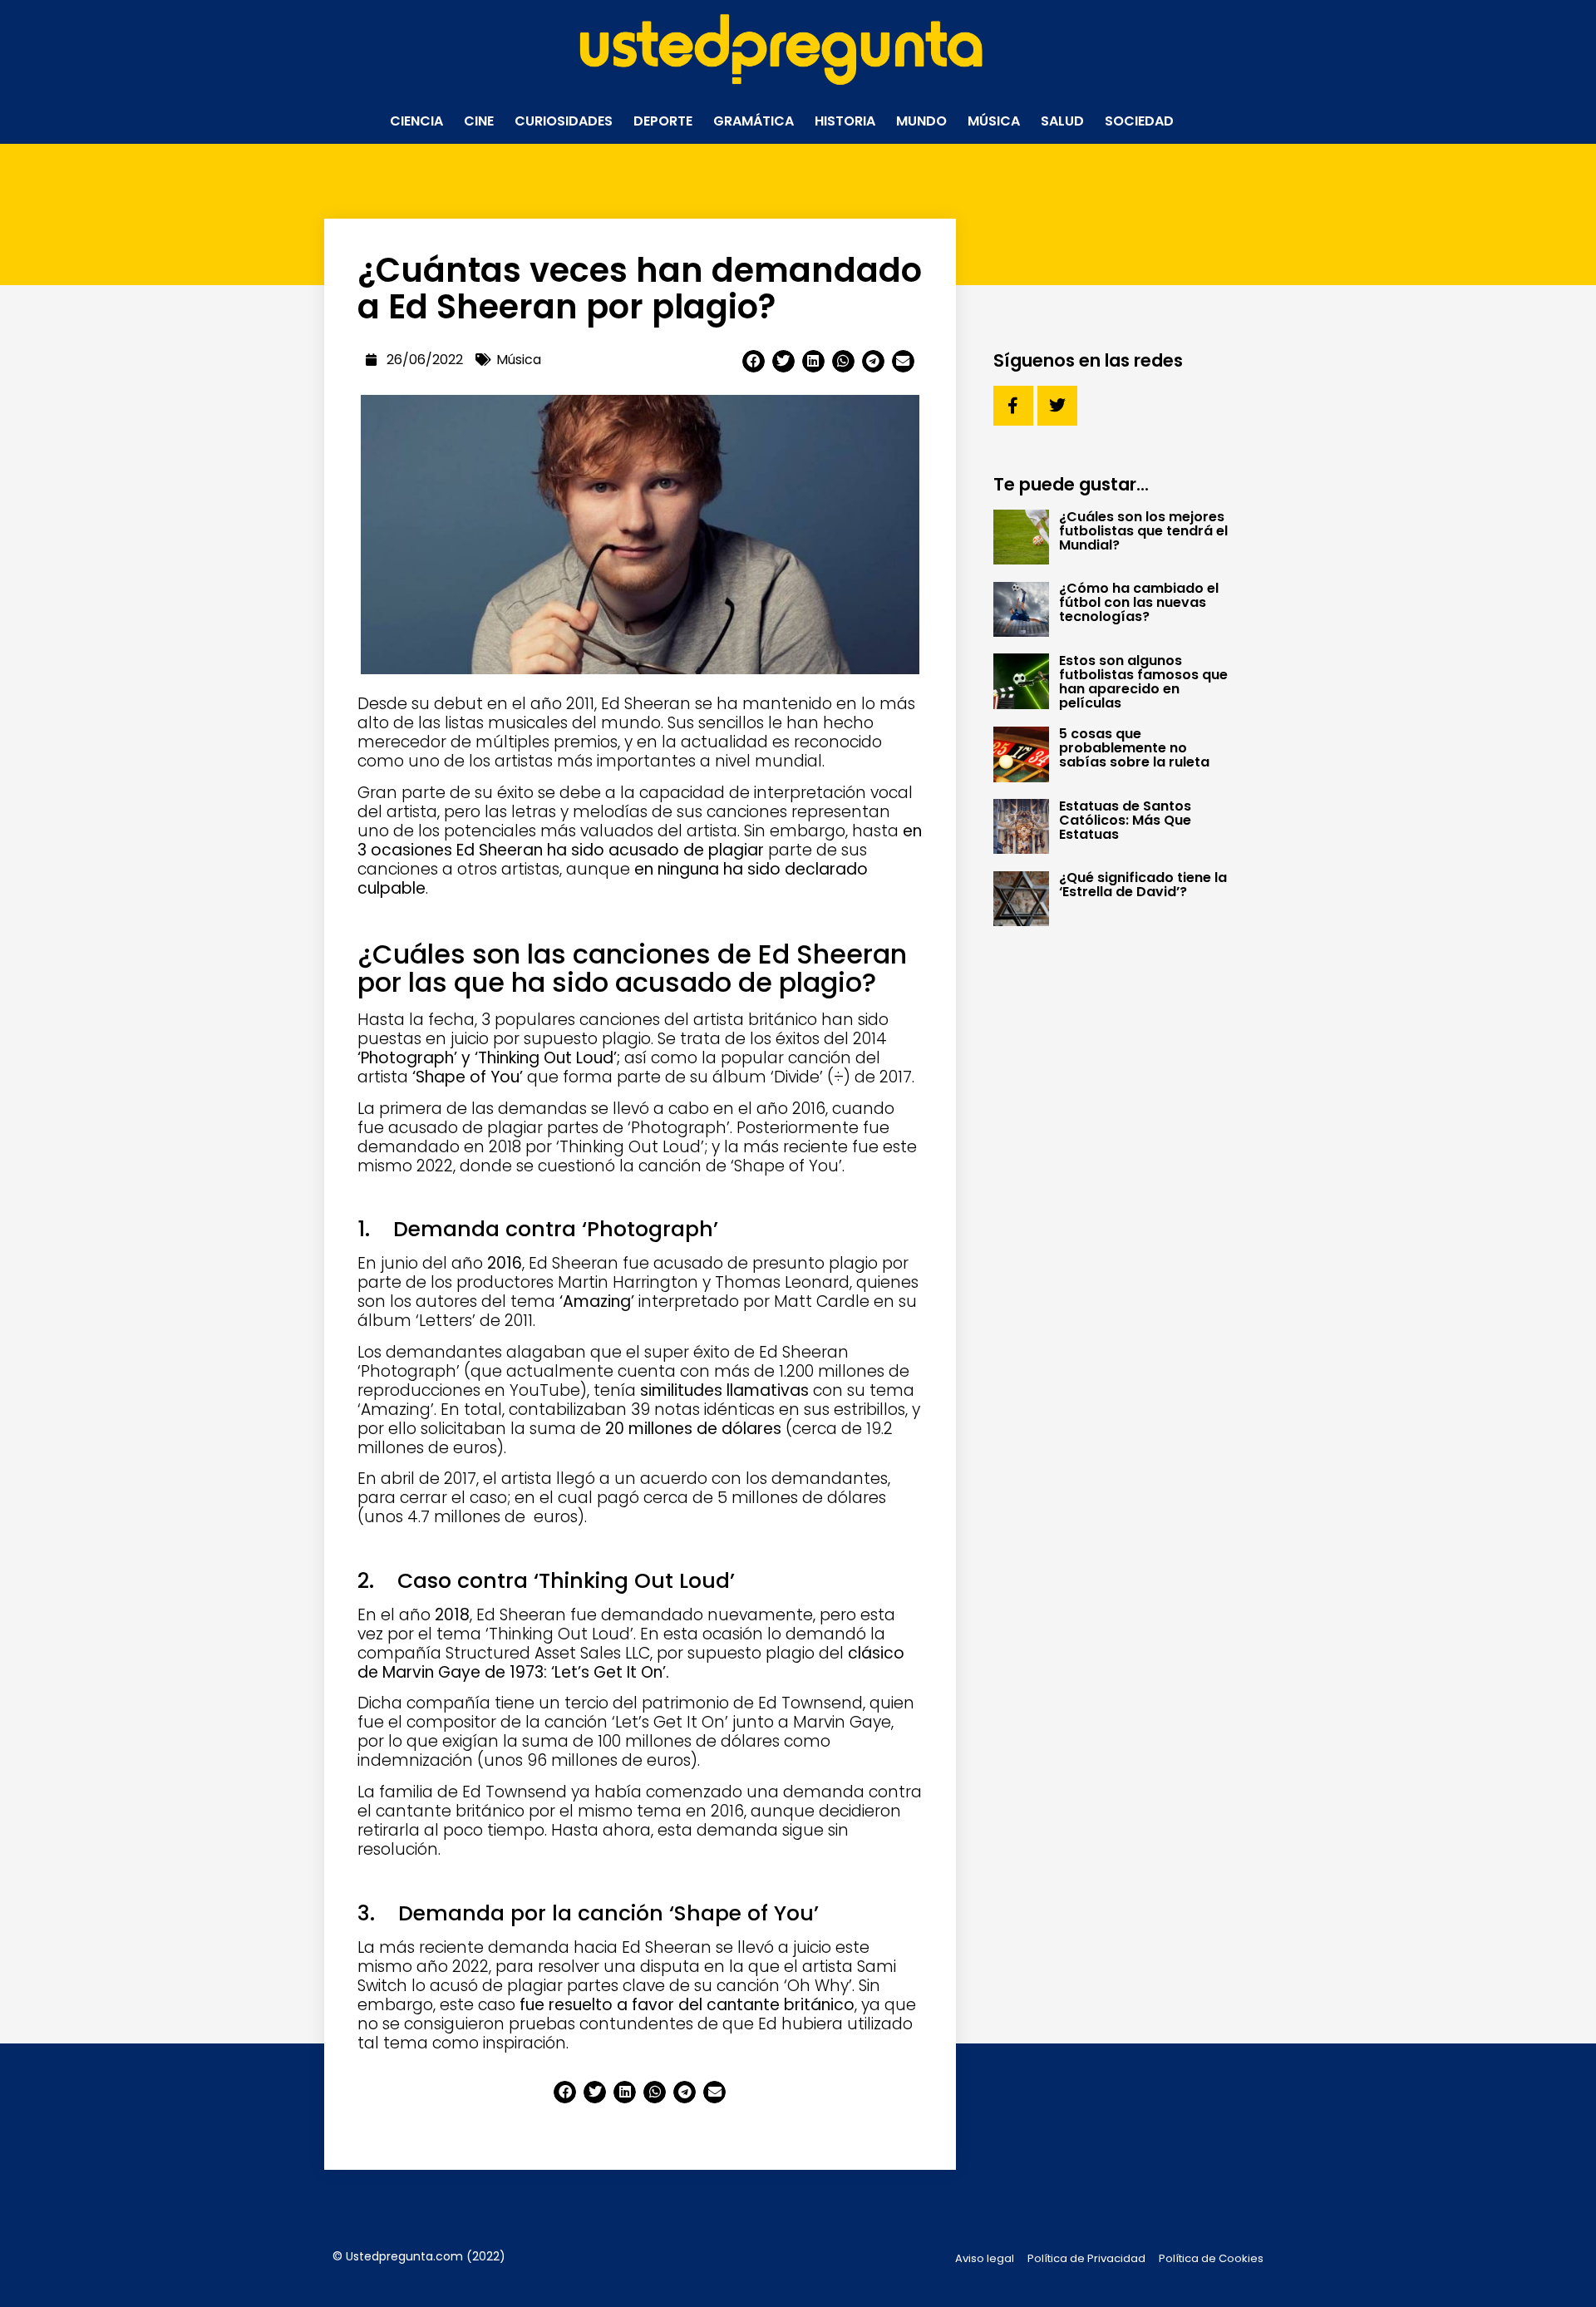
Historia (845, 121)
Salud (1062, 121)
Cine (479, 121)
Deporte (663, 121)
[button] (754, 361)
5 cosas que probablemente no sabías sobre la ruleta (1134, 748)
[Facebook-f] (1013, 406)
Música (994, 121)
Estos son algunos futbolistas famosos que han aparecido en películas (1143, 682)
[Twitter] (1057, 406)
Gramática (754, 121)
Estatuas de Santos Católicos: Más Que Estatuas (1125, 820)
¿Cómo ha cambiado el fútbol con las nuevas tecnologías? (1139, 602)
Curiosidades (564, 121)
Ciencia (416, 121)
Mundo (921, 121)
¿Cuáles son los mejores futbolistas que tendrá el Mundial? (1143, 531)
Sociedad (1139, 121)
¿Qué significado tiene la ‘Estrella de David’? (1143, 885)
